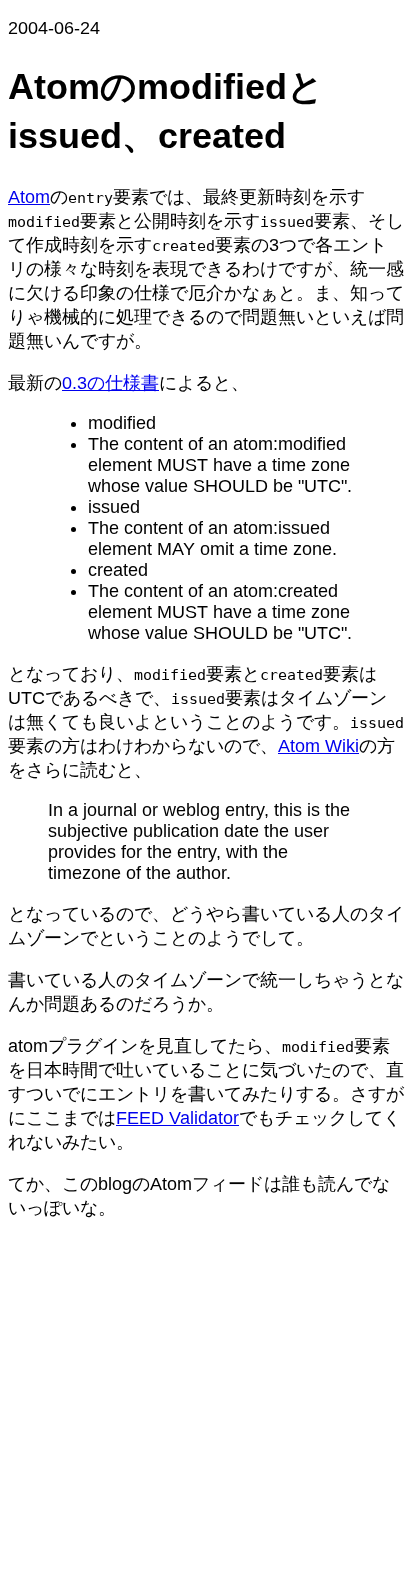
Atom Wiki (318, 746)
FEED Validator (177, 1118)
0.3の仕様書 (110, 383)
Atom (29, 197)
